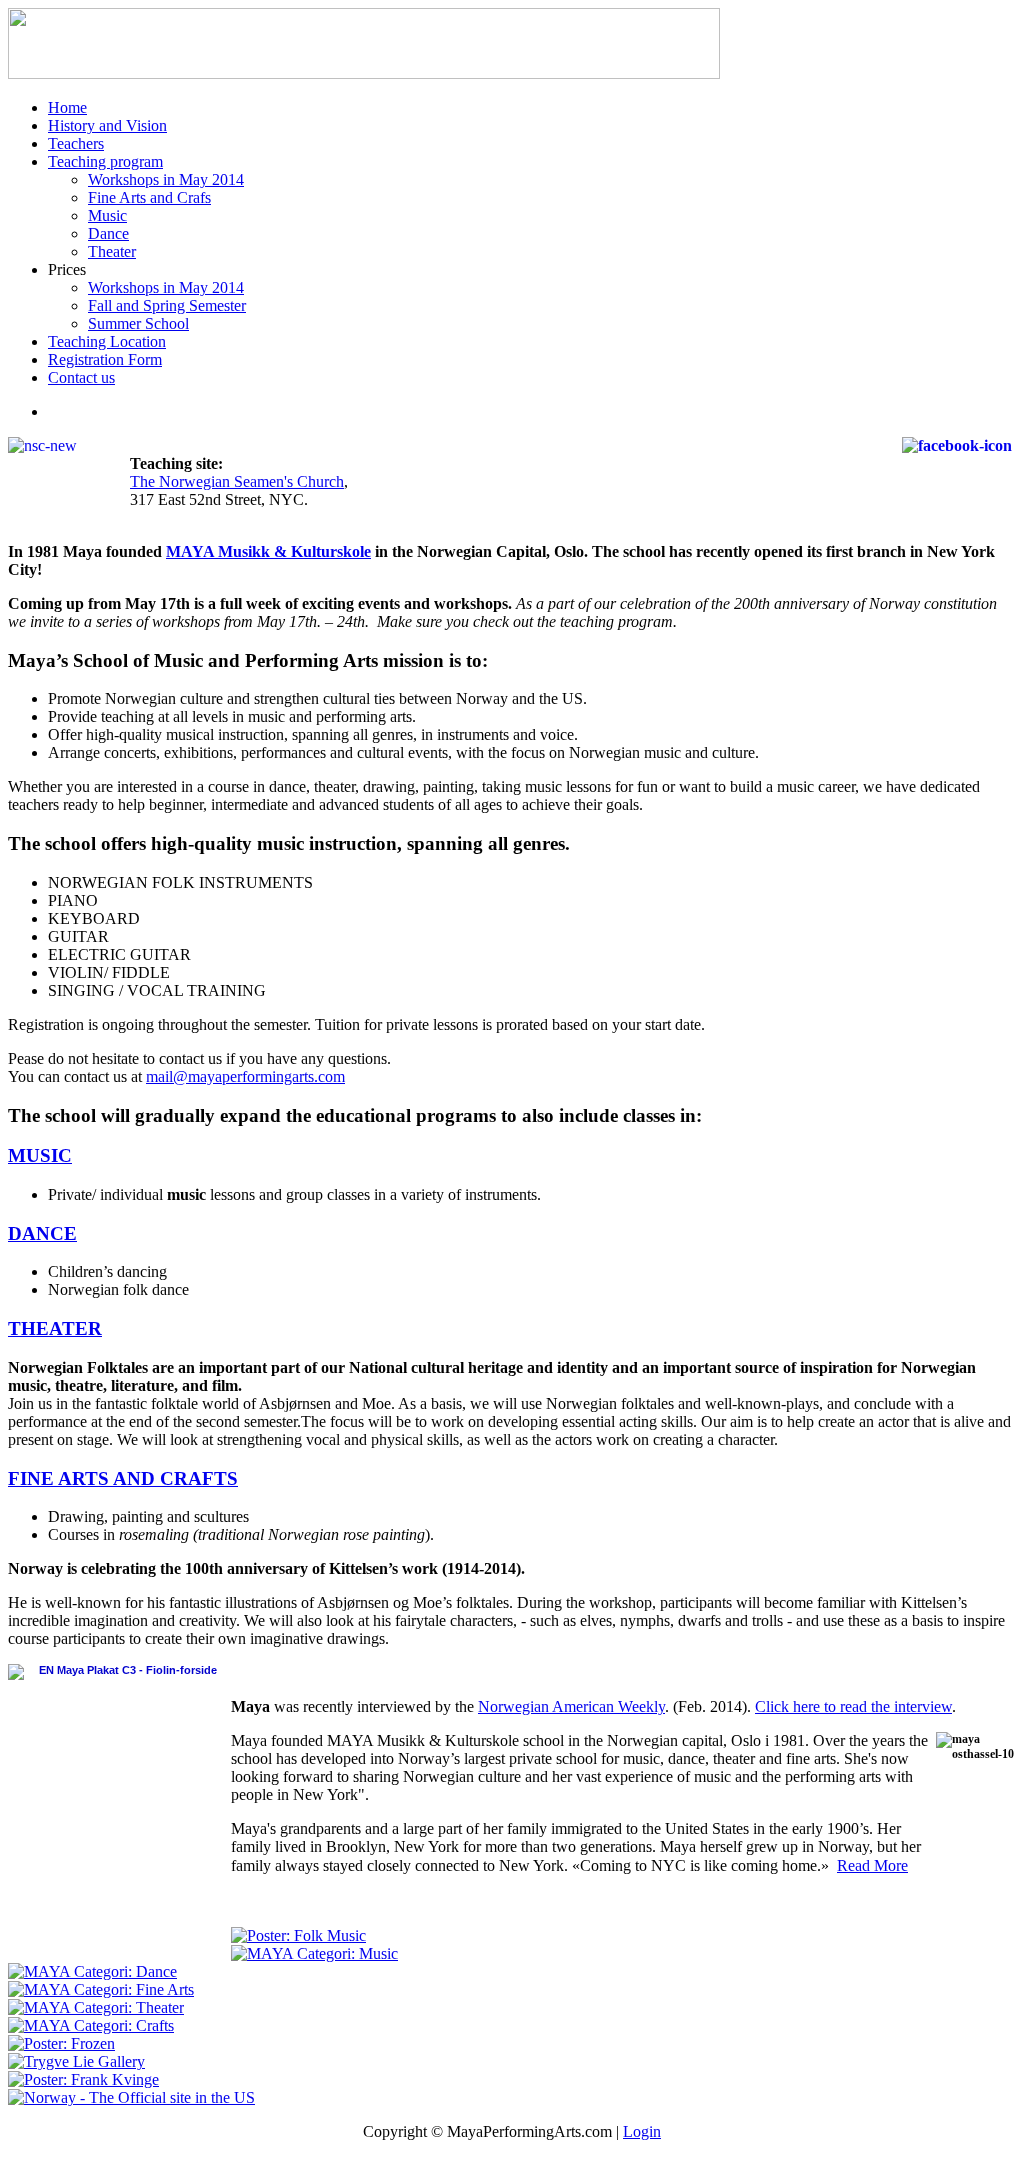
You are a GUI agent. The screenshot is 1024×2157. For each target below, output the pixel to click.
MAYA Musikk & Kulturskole (268, 551)
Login (642, 2131)
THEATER (55, 1328)
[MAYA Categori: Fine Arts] (101, 1989)
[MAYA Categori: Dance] (92, 1971)
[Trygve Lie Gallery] (76, 2061)
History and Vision (107, 125)
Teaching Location (107, 341)
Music (107, 215)
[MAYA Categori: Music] (314, 1953)
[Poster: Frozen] (61, 2043)
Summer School (138, 323)
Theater (112, 251)
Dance (108, 233)
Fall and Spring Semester (167, 305)
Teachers (76, 143)
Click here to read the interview (853, 1706)
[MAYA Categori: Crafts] (91, 2025)
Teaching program (105, 161)
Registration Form (105, 359)
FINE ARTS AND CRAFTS (123, 1478)
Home (67, 107)
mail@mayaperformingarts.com (245, 1076)
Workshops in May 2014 (166, 179)
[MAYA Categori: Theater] (96, 2007)
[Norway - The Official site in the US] (131, 2097)
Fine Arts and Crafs (149, 197)
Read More (872, 1865)
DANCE (42, 1233)
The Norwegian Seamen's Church (237, 481)
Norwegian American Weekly (571, 1706)
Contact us (81, 377)
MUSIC (40, 1155)
